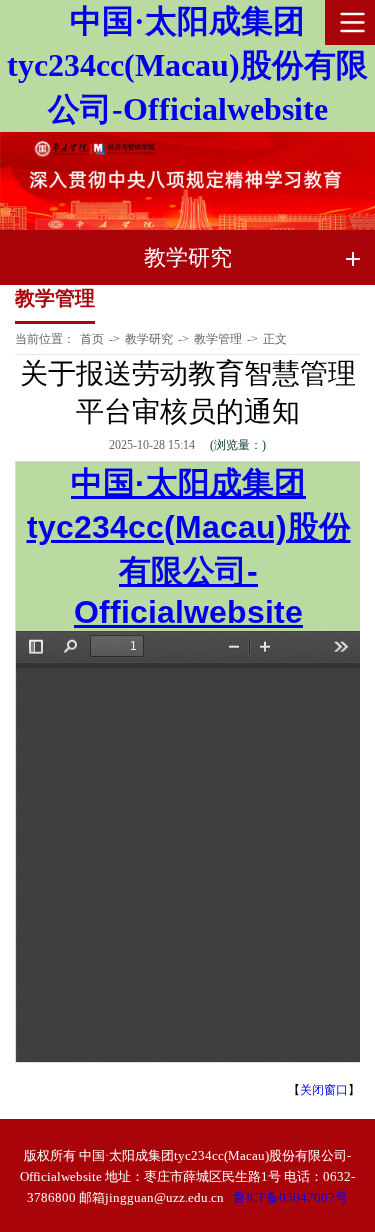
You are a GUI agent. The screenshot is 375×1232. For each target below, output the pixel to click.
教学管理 (218, 339)
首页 (92, 339)
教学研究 (149, 339)
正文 (275, 339)
